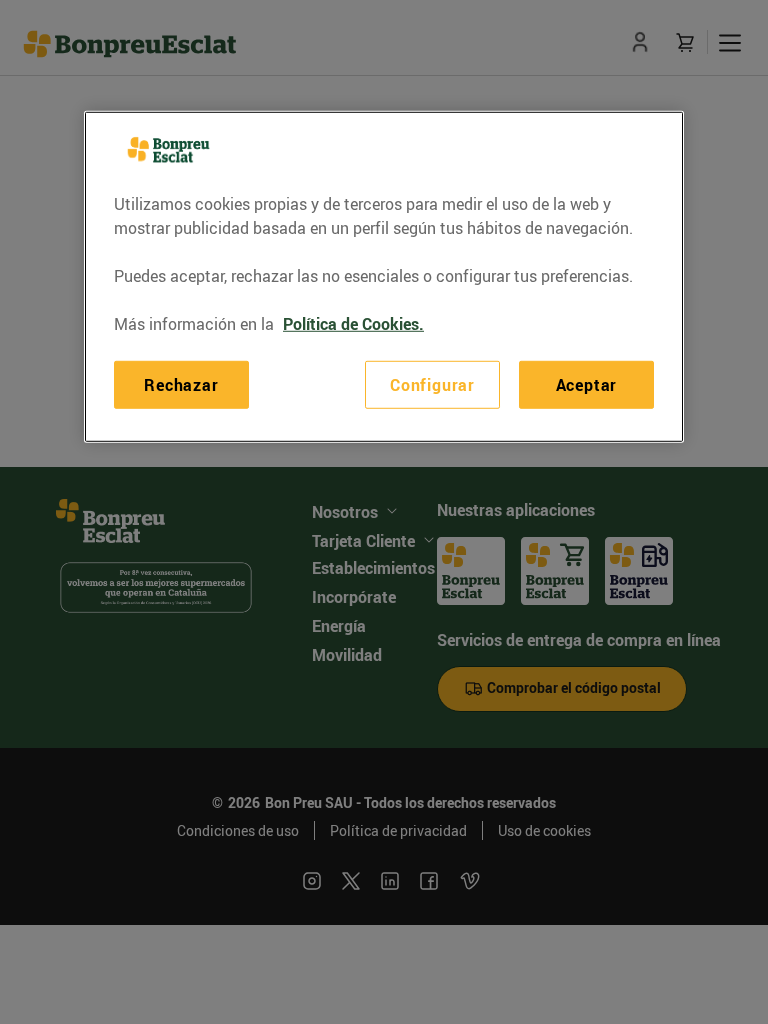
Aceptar (587, 384)
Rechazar (181, 384)
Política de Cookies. (353, 323)
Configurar (432, 384)
